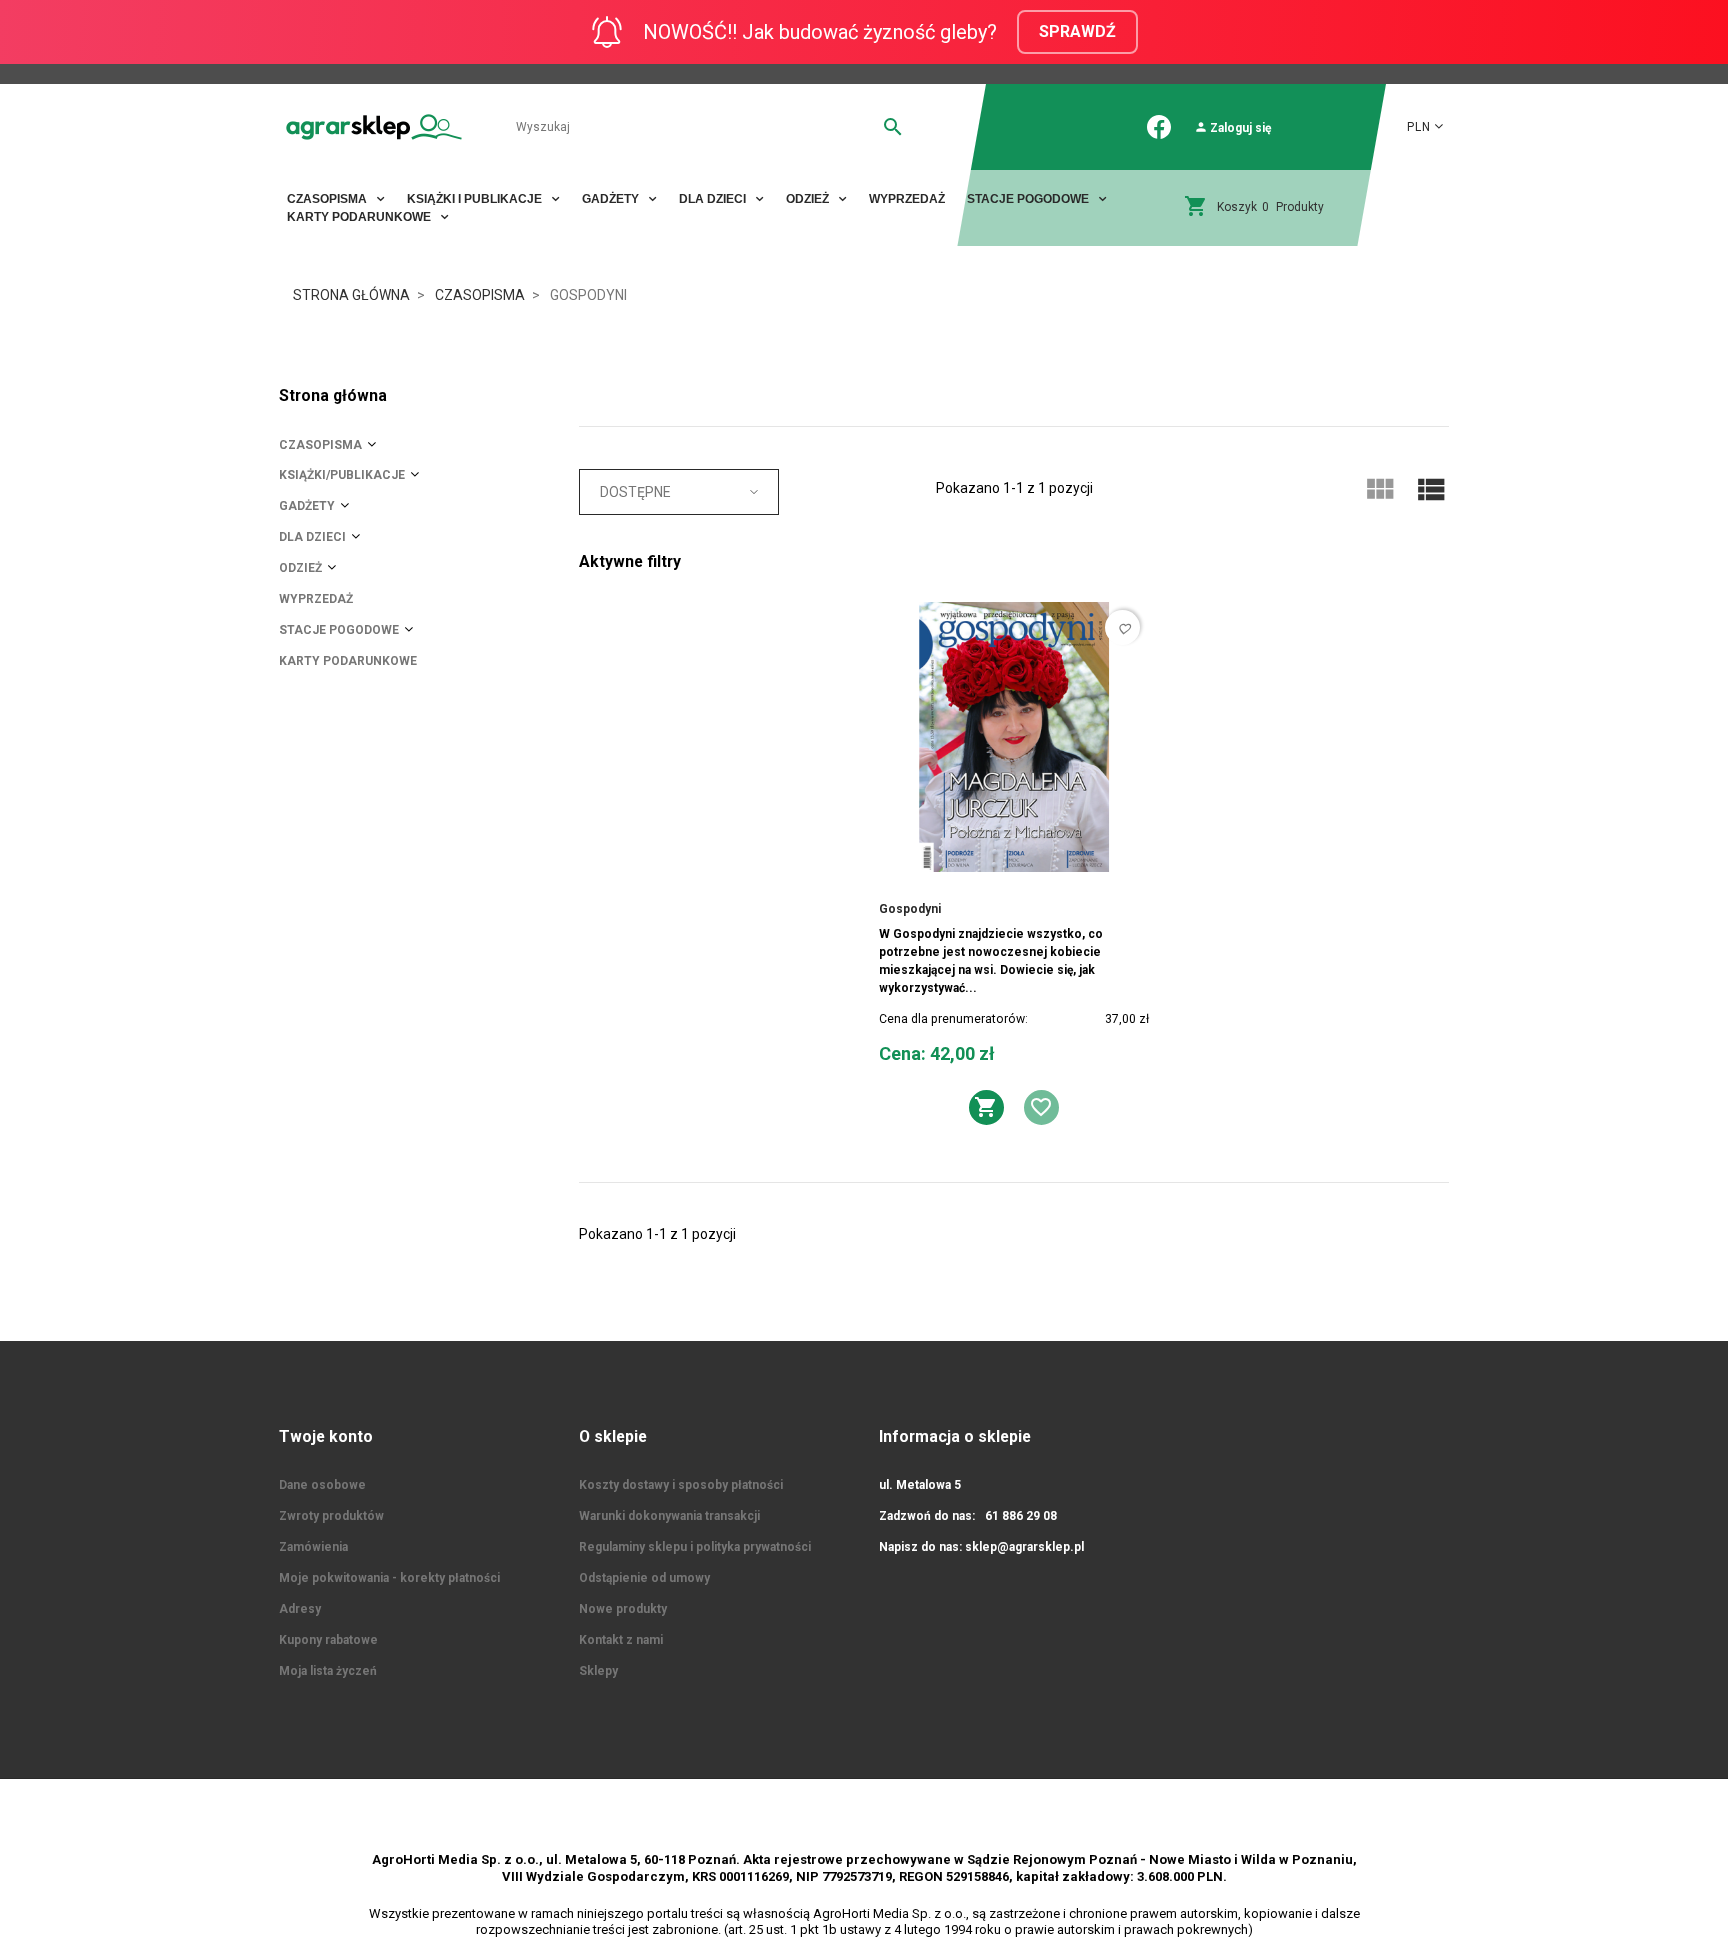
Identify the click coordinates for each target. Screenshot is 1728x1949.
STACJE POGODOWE (1029, 199)
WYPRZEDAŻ (907, 199)
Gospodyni (910, 909)
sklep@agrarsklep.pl (1024, 1547)
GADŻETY (307, 506)
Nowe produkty (623, 1609)
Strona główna (333, 395)
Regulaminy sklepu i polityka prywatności (695, 1547)
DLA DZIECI (714, 199)
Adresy (300, 1609)
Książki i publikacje (476, 199)
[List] (1430, 489)
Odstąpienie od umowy (644, 1578)
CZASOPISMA (328, 199)
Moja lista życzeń (328, 1671)
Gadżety (612, 199)
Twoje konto (326, 1436)
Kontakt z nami (621, 1640)
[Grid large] (1378, 489)
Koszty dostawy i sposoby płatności (681, 1485)
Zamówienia (313, 1547)
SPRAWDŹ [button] (1077, 31)
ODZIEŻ (300, 568)
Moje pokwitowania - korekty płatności (389, 1578)
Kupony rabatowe (328, 1640)
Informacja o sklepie (955, 1436)
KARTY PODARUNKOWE (360, 217)
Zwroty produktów (331, 1516)
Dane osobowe (322, 1485)
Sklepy (598, 1671)
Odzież (809, 199)
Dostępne (635, 492)
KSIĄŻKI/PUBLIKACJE (342, 475)
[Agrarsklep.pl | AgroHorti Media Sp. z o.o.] (374, 126)
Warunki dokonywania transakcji (669, 1516)
